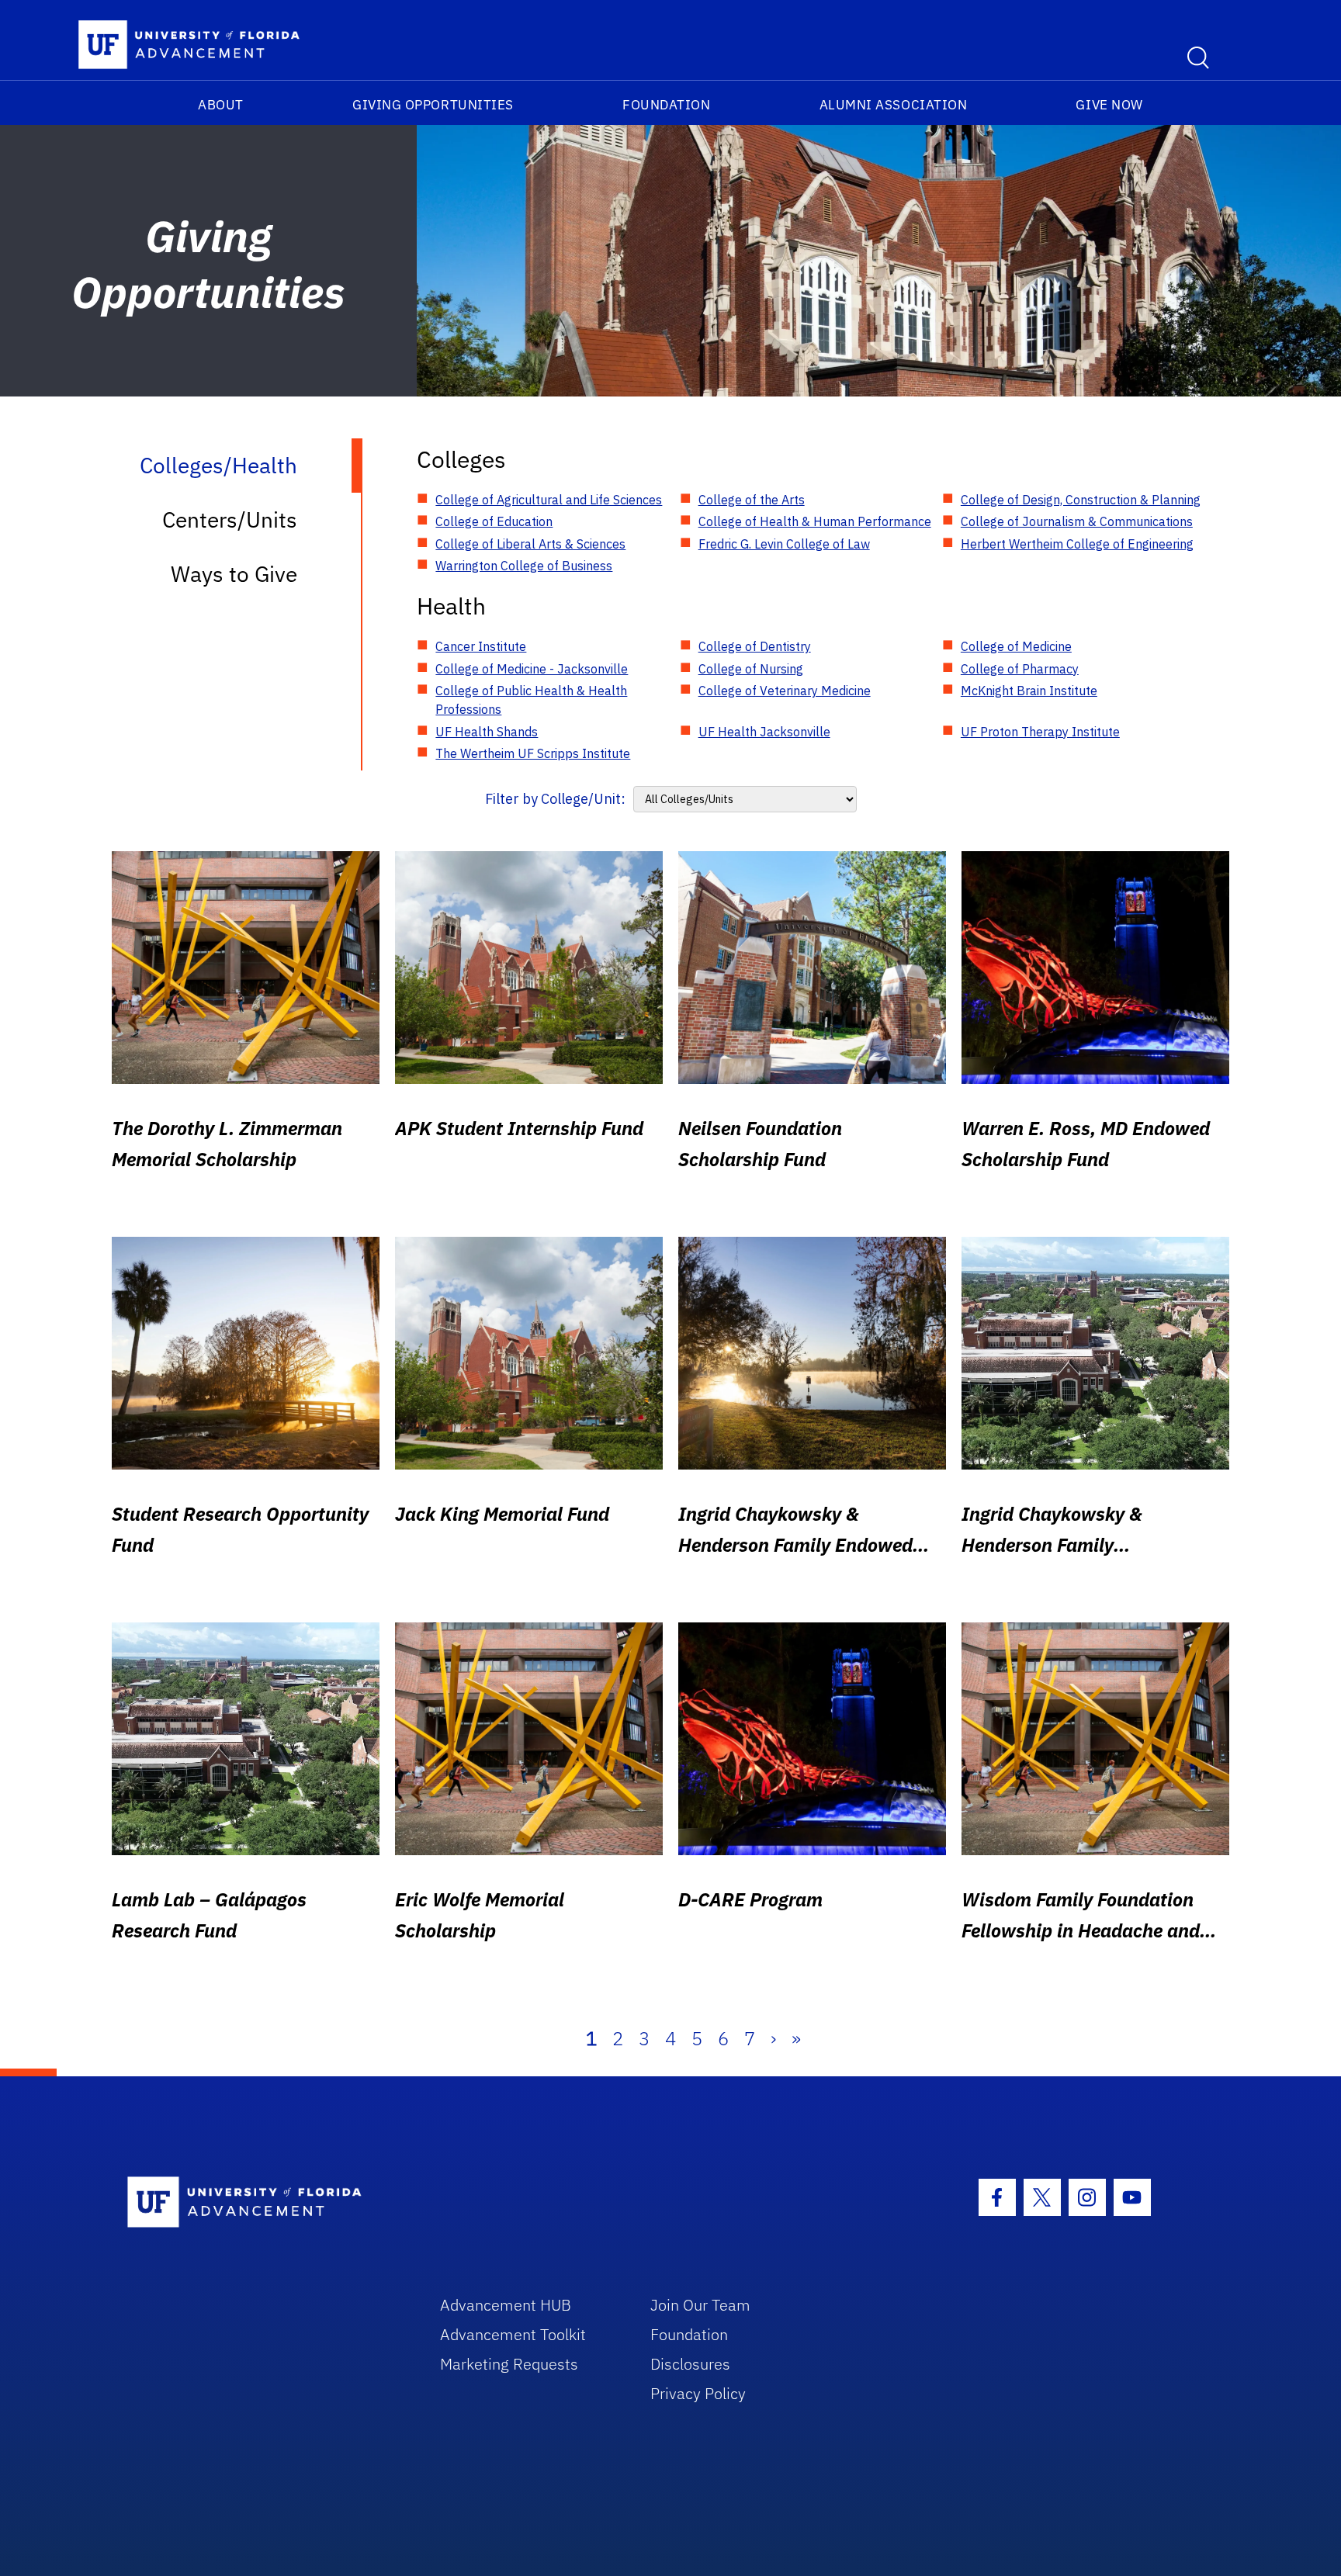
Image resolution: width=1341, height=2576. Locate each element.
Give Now (1109, 105)
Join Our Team (700, 2305)
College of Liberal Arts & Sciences (530, 544)
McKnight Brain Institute (1029, 691)
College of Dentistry (755, 646)
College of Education (494, 521)
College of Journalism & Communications (1077, 521)
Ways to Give (234, 574)
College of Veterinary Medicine (785, 691)
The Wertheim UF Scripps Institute (533, 753)
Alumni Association (894, 105)
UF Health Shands (487, 732)
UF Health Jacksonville (764, 732)
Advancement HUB (506, 2305)
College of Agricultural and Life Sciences (549, 500)
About (221, 105)
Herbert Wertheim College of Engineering (1077, 544)
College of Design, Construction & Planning (1081, 500)
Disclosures (690, 2364)
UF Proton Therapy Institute (1040, 732)
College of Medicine (1016, 646)
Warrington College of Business (524, 566)
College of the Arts (752, 500)
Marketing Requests (509, 2364)
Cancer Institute (481, 646)
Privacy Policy (698, 2393)
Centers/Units (230, 519)
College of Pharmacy (1020, 669)
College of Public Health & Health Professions (531, 700)
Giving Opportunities (433, 105)
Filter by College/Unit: (555, 799)
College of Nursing (751, 669)
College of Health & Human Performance (815, 521)
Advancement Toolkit (513, 2334)
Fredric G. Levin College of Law (784, 544)
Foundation (666, 105)
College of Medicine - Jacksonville (532, 669)
